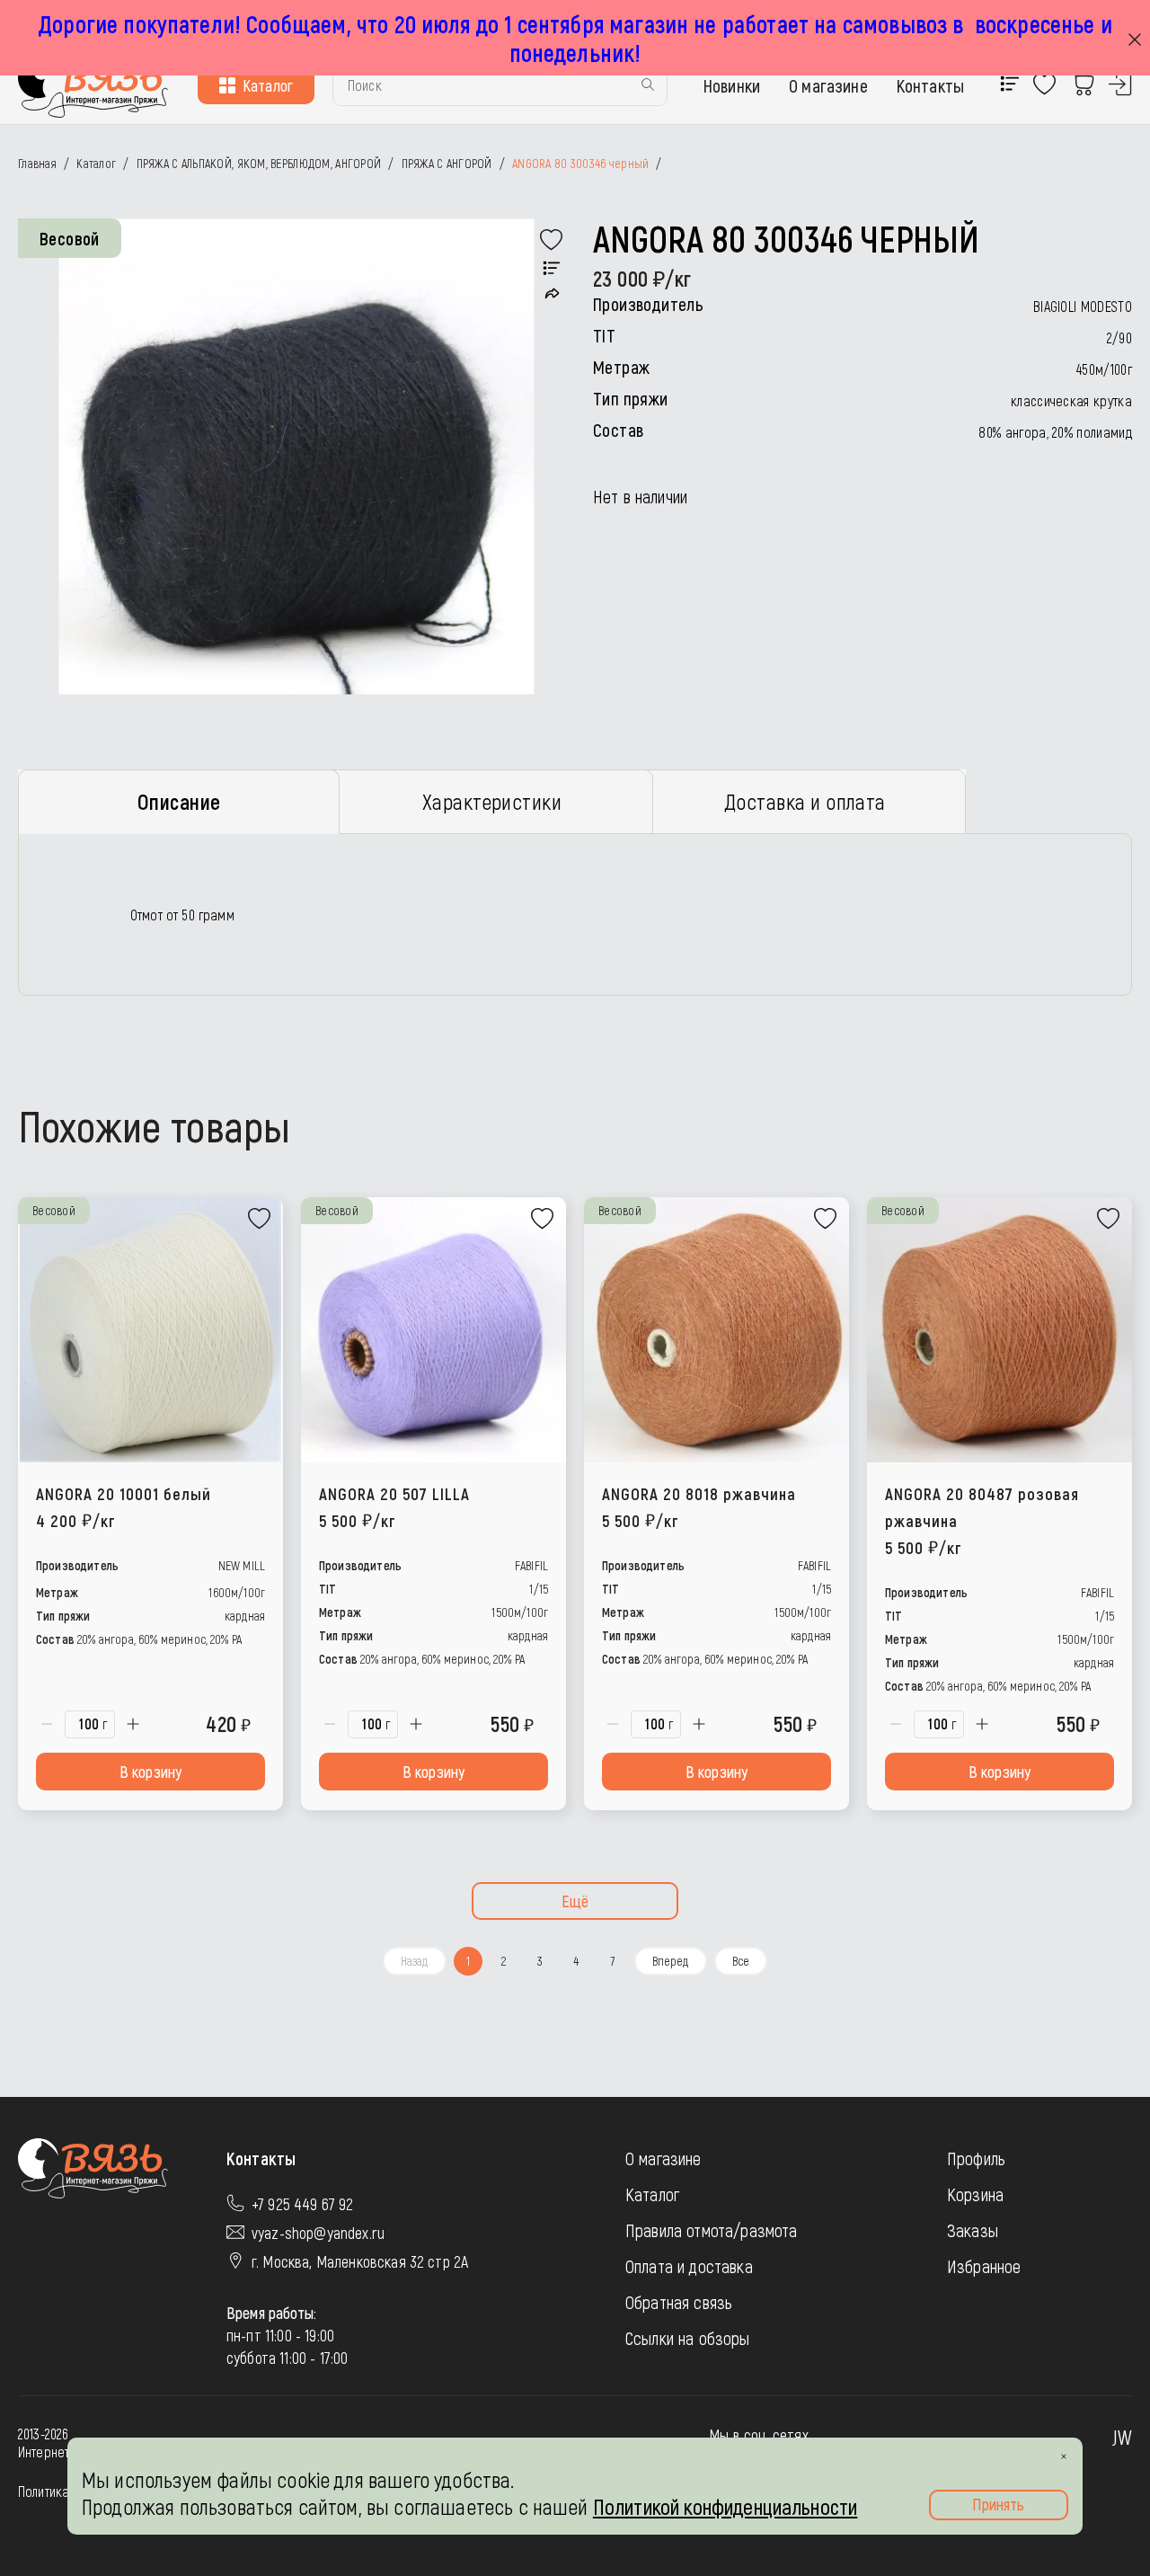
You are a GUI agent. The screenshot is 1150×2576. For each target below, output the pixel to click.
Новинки (732, 85)
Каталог (268, 85)
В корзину (151, 1772)
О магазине (828, 85)
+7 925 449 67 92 (303, 2204)
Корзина (975, 2194)
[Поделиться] (552, 293)
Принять (998, 2504)
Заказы (973, 2230)
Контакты (930, 85)
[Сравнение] (552, 269)
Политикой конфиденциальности (725, 2506)
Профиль (976, 2158)
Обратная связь (679, 2302)
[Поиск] (648, 86)
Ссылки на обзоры (688, 2338)
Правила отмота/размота (712, 2230)
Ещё (575, 1901)
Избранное (984, 2266)
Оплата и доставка (689, 2266)
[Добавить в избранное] (552, 240)
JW (1122, 2437)
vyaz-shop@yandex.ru (318, 2233)
